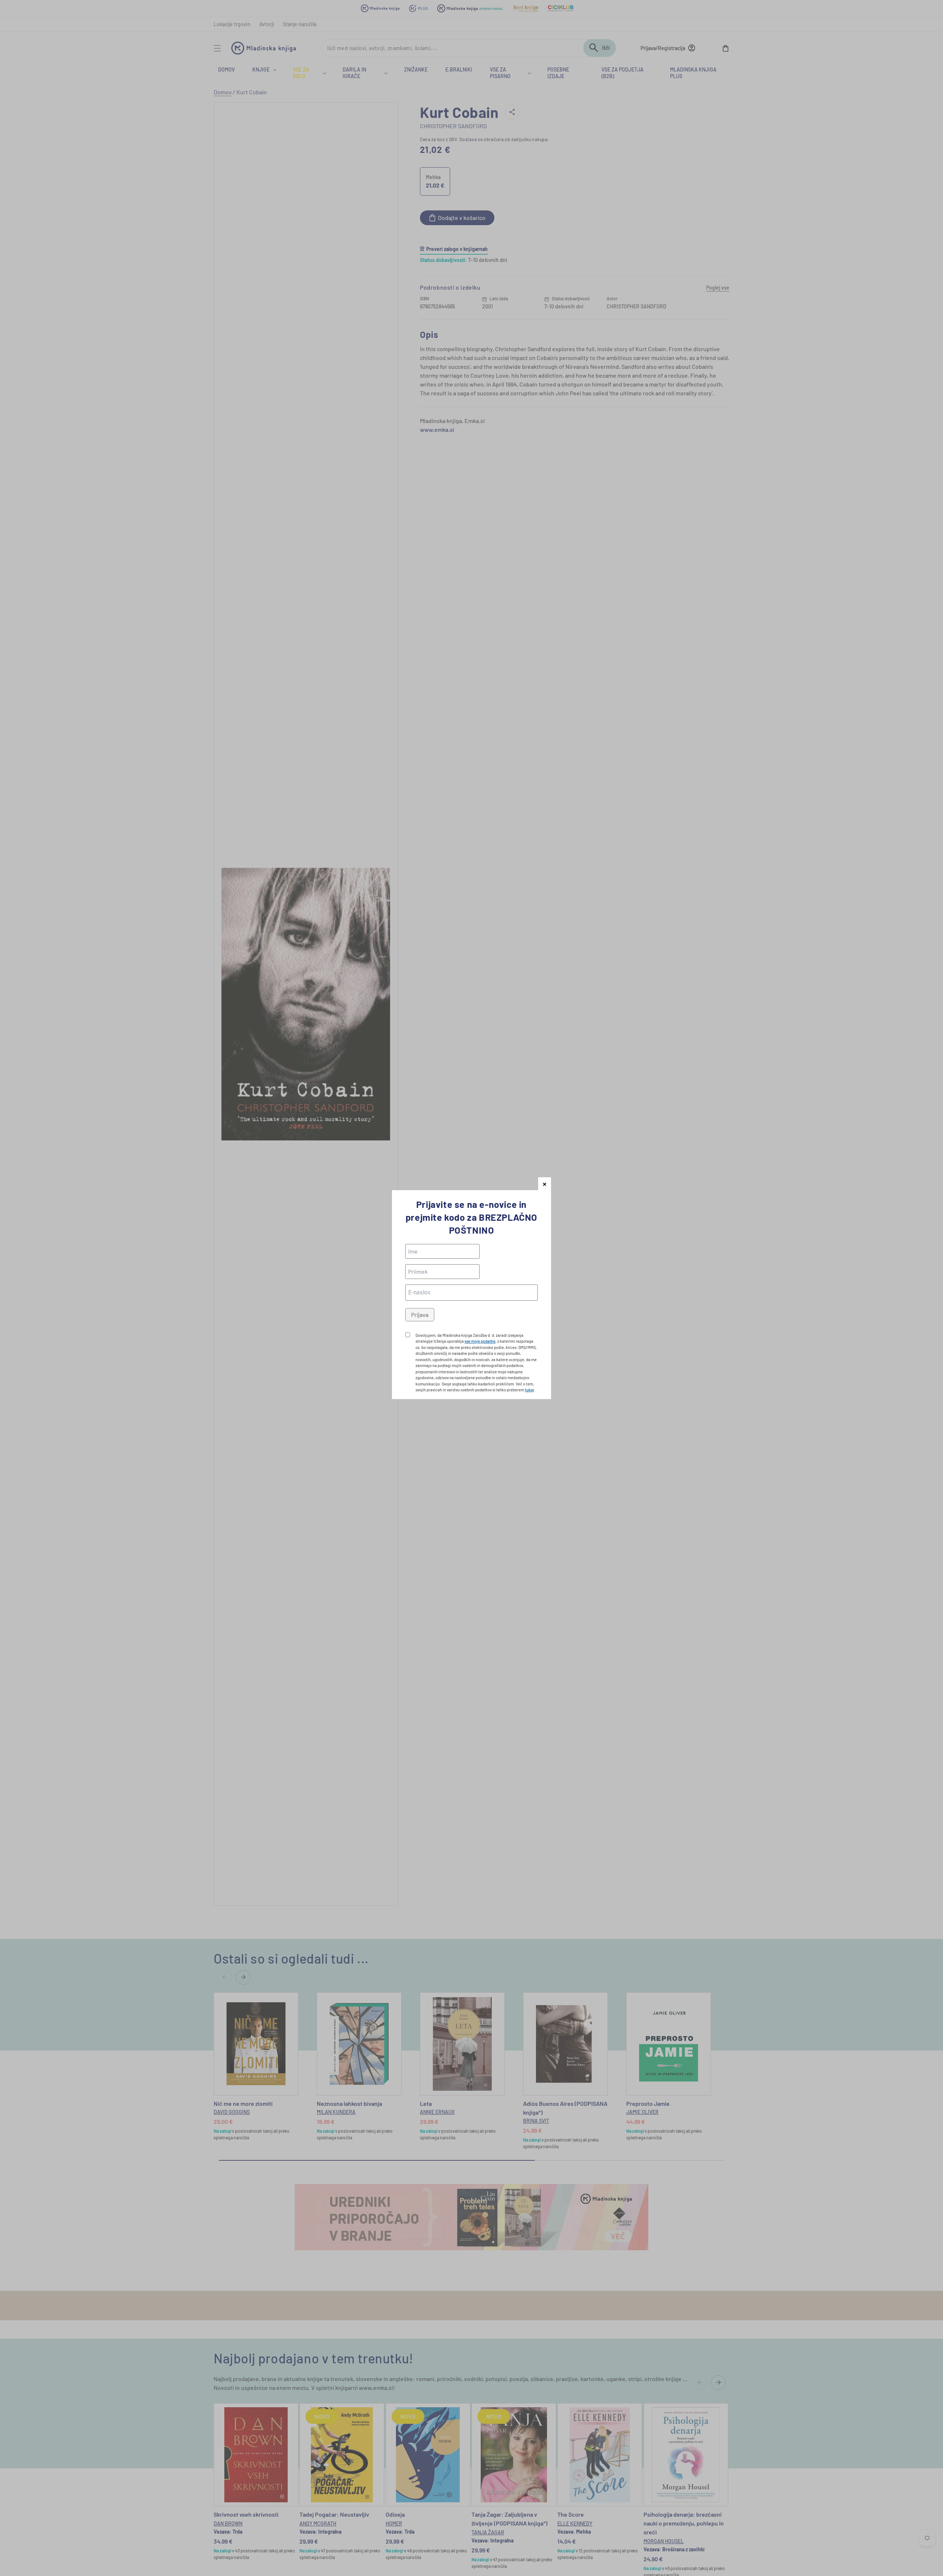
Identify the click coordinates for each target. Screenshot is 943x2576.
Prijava (420, 1315)
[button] (545, 1184)
